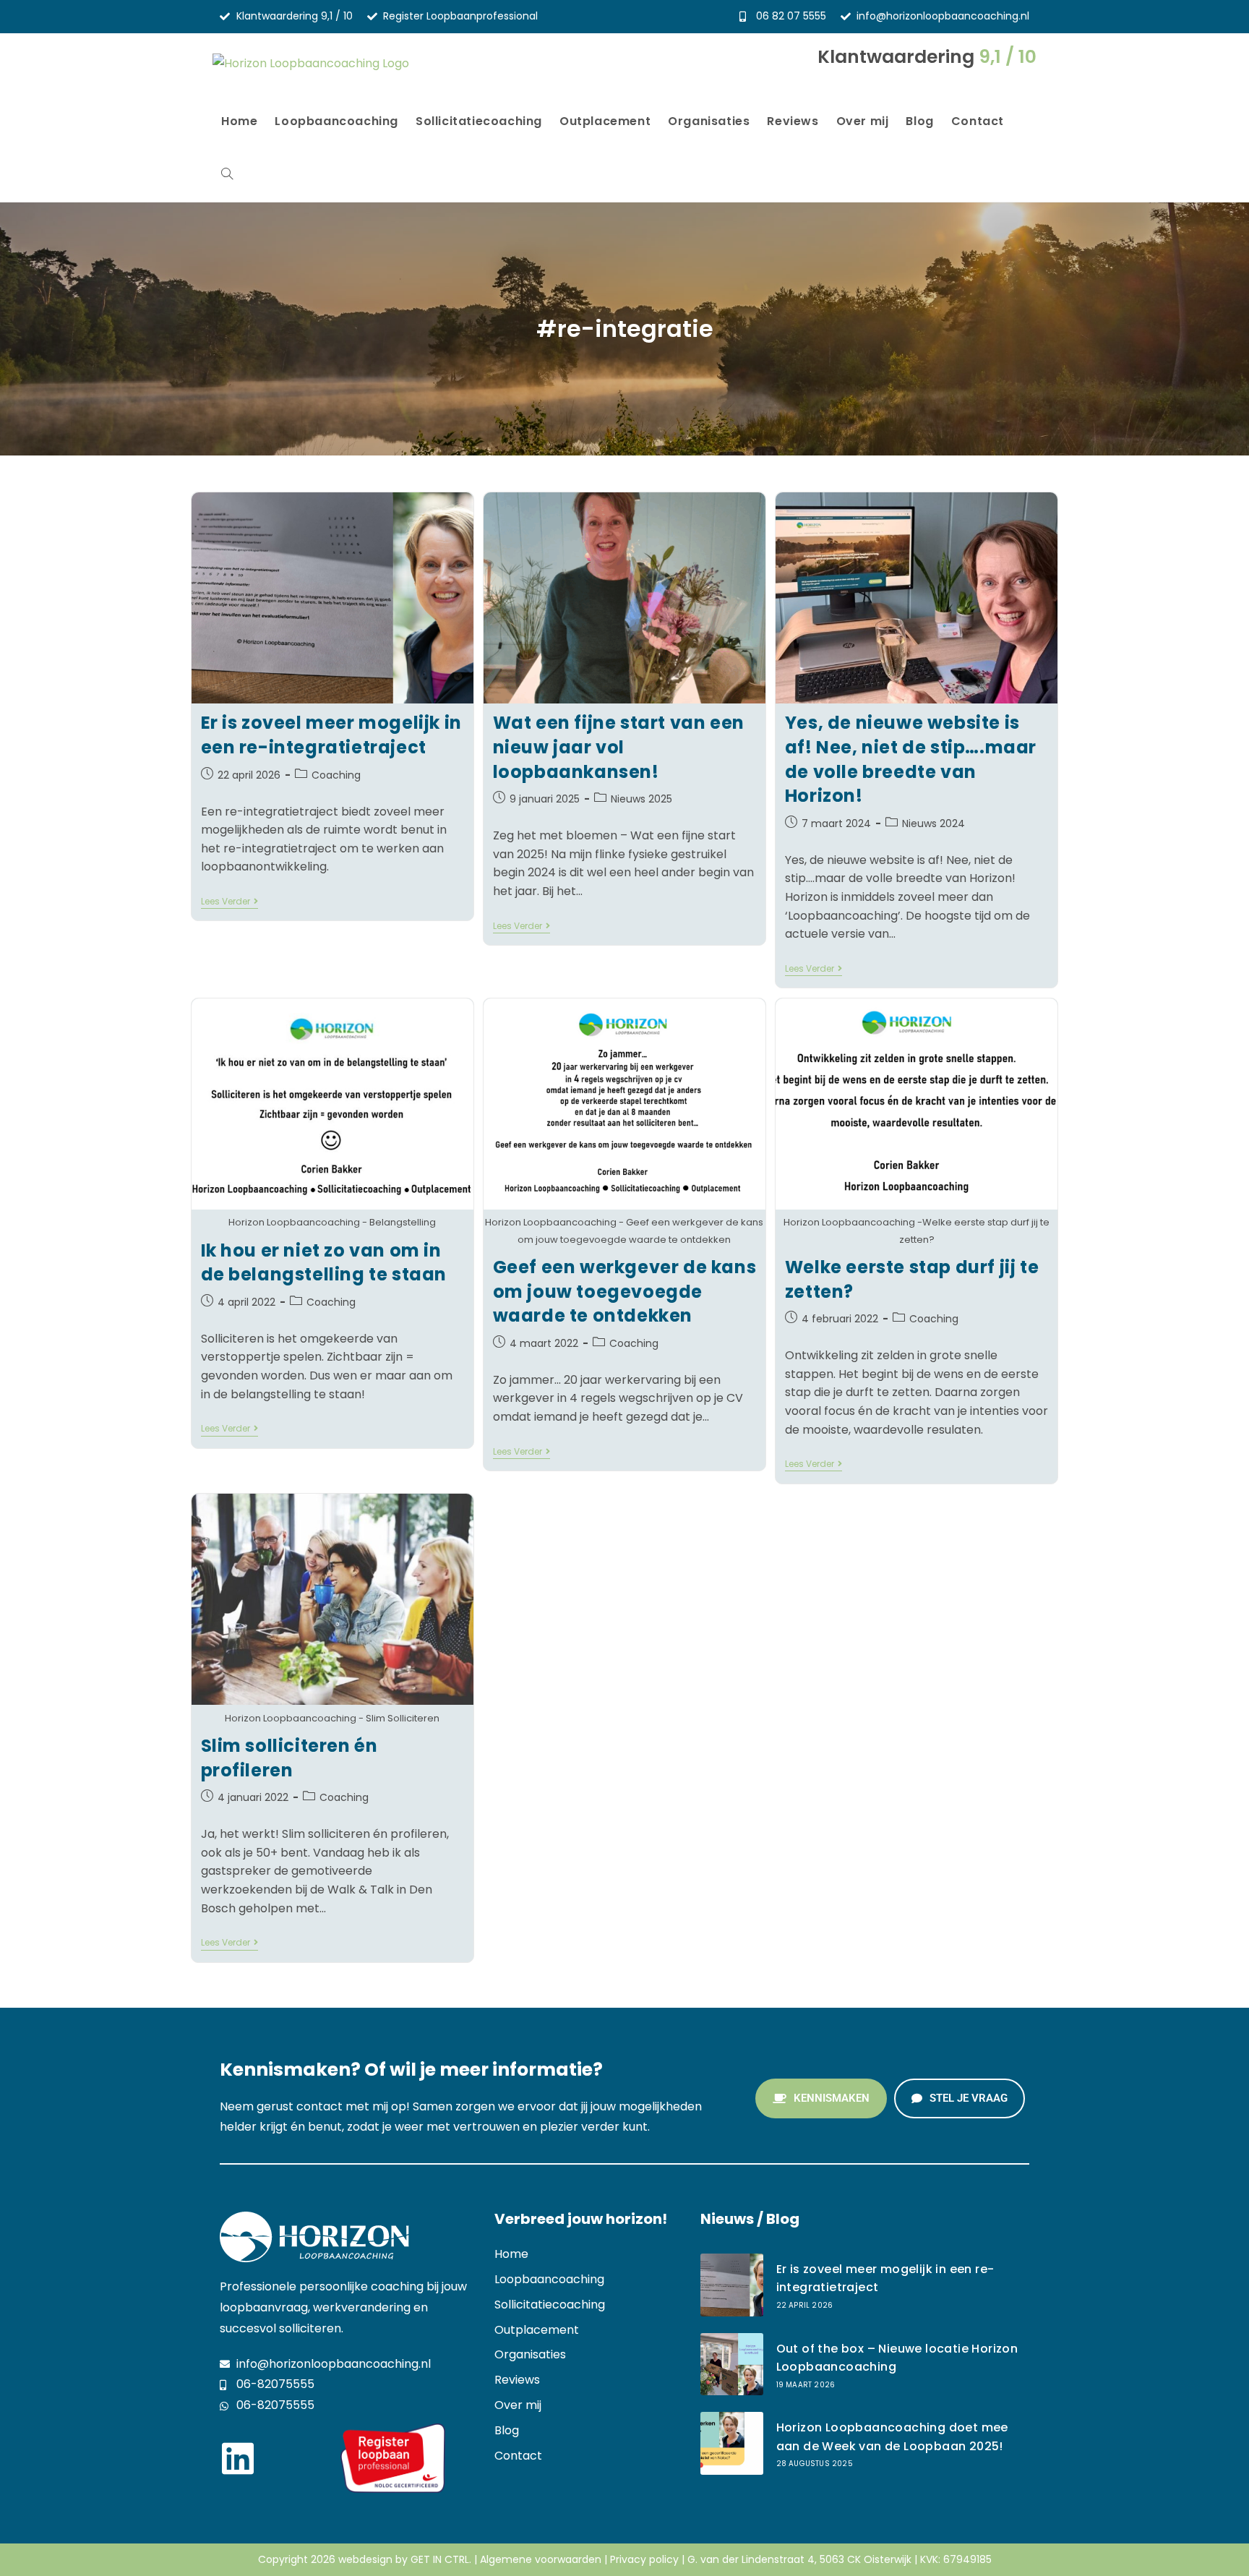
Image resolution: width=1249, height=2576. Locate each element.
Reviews (517, 2380)
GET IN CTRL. (441, 2559)
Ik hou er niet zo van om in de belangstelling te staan (324, 1263)
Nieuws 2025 (641, 799)
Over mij (518, 2405)
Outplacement (537, 2330)
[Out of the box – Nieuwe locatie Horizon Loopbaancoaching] (732, 2365)
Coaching (336, 775)
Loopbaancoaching (549, 2279)
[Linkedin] (238, 2458)
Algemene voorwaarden (541, 2559)
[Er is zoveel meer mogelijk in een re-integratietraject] (732, 2285)
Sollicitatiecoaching (550, 2305)
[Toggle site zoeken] (227, 175)
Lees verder (229, 902)
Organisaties (530, 2354)
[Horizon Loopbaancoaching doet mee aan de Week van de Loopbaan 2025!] (732, 2443)
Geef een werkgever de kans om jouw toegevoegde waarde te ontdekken (625, 1291)
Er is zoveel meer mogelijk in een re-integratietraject (331, 735)
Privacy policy (644, 2559)
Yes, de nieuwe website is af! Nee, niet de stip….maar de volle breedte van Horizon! (911, 759)
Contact (518, 2456)
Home (511, 2254)
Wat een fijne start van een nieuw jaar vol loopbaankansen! (619, 747)
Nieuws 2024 (933, 823)
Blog (507, 2430)
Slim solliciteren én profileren (289, 1758)
